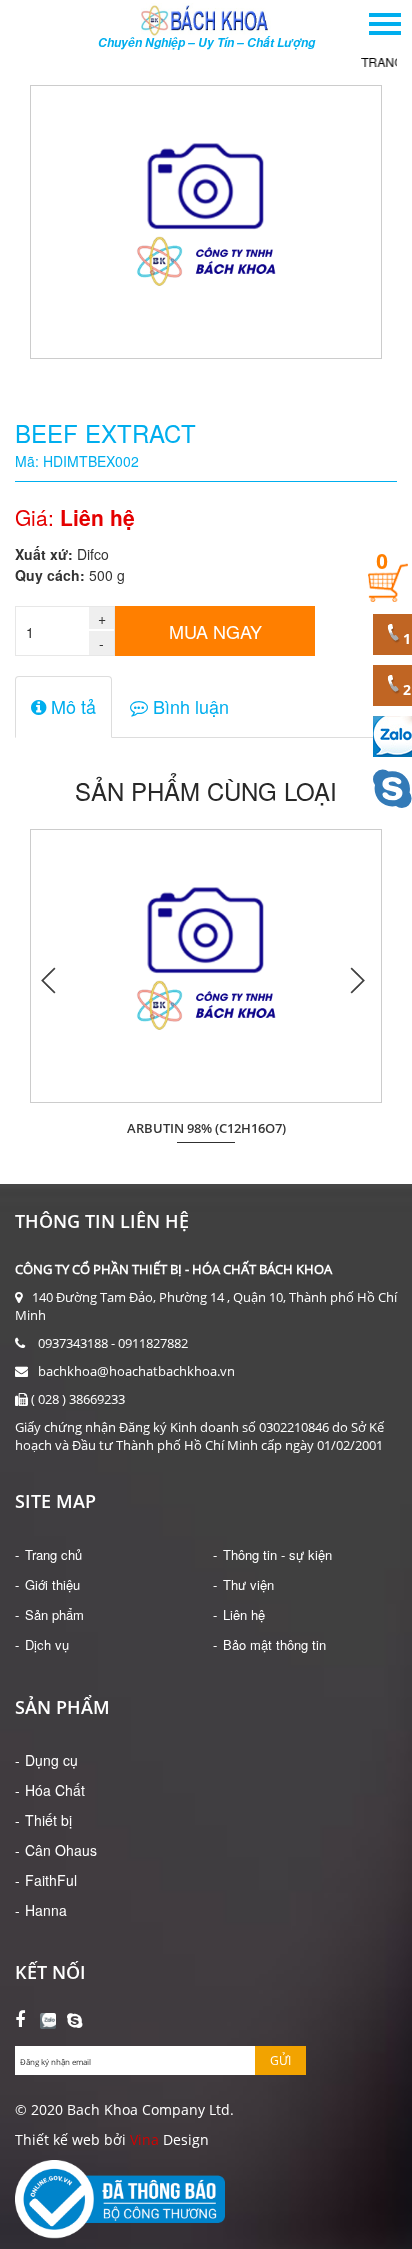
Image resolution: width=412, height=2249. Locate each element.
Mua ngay (215, 631)
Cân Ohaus (61, 1850)
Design (184, 2139)
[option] (206, 979)
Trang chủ (53, 1554)
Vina (144, 2139)
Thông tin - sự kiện (277, 1554)
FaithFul (51, 1880)
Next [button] (357, 979)
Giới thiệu (52, 1584)
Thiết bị (48, 1820)
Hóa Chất (55, 1790)
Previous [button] (50, 979)
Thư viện (248, 1584)
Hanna (46, 1910)
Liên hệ (244, 1614)
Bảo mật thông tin (274, 1644)
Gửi (280, 2060)
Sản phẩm (54, 1614)
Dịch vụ (47, 1644)
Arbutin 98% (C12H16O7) (206, 1128)
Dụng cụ (51, 1760)
